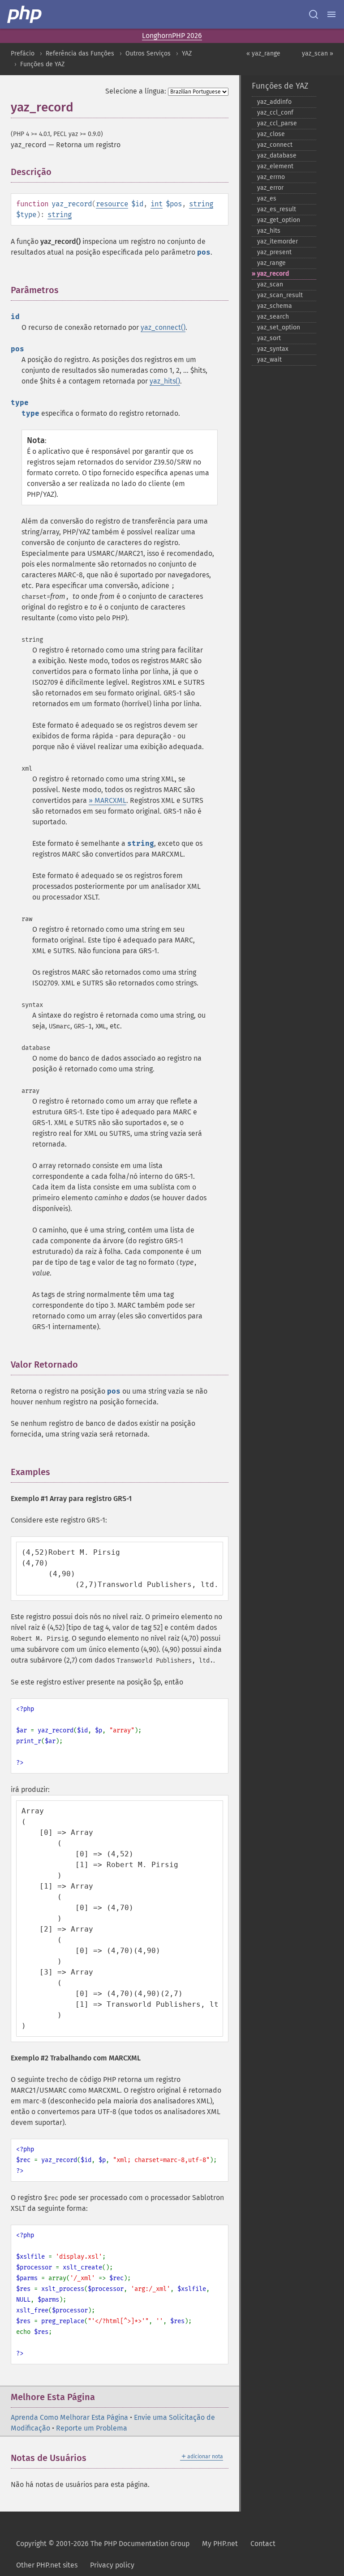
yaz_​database (277, 156)
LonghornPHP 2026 (172, 36)
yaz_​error (270, 188)
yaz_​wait (269, 360)
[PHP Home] (25, 14)
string (201, 204)
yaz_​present (274, 252)
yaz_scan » (318, 53)
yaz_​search (273, 317)
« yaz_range (263, 53)
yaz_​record (273, 274)
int (157, 204)
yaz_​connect (275, 145)
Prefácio (23, 53)
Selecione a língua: (136, 91)
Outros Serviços (148, 53)
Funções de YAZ (42, 64)
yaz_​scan (270, 284)
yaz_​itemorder (277, 241)
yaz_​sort (269, 338)
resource (112, 204)
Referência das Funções (80, 53)
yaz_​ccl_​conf (275, 113)
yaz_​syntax (273, 349)
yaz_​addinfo (274, 102)
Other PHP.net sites (47, 2565)
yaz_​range (271, 263)
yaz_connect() (163, 327)
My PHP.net (220, 2544)
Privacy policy (112, 2565)
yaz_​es (267, 198)
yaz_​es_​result (277, 209)
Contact (263, 2544)
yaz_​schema (275, 306)
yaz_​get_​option (279, 220)
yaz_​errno (271, 177)
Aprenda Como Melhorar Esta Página (69, 2417)
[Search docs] (314, 14)
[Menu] (331, 14)
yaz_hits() (165, 381)
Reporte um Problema (92, 2428)
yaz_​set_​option (279, 327)
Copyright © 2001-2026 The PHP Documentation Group (103, 2544)
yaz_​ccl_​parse (277, 123)
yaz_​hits (269, 231)
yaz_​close (271, 134)
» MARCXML (107, 800)
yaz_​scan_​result (280, 295)
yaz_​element (275, 166)
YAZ (187, 53)
